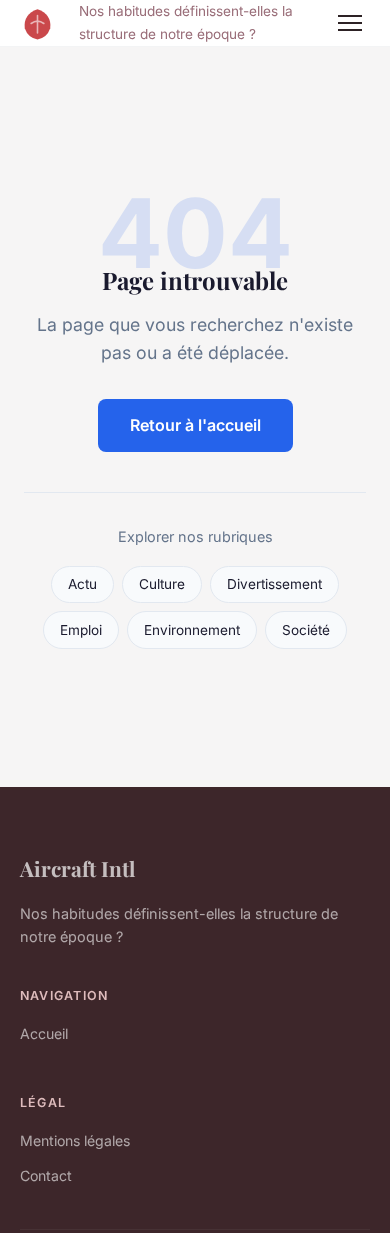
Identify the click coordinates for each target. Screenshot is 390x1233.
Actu (82, 584)
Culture (162, 584)
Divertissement (274, 584)
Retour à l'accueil (195, 425)
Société (306, 630)
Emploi (81, 630)
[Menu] (350, 23)
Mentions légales (75, 1140)
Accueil (44, 1033)
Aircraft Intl (77, 868)
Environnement (192, 630)
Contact (46, 1175)
